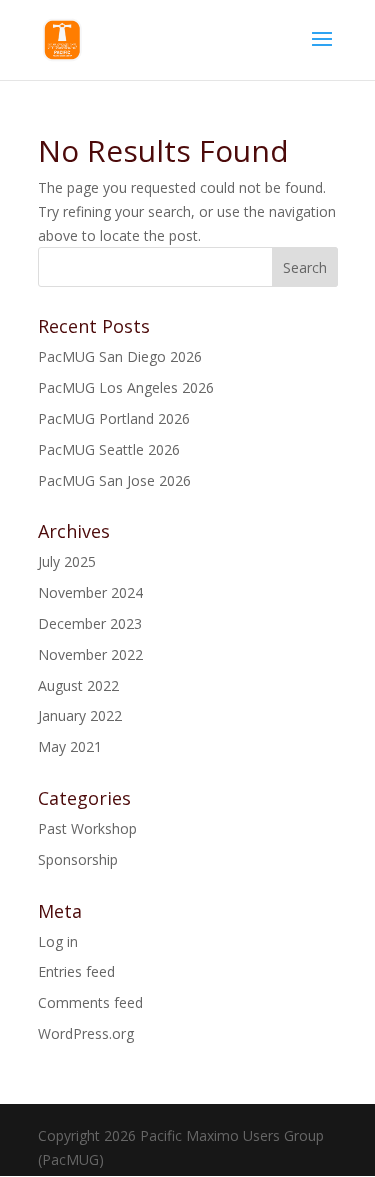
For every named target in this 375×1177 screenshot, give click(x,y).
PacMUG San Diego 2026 (120, 356)
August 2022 (78, 685)
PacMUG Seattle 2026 (109, 449)
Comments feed (90, 1002)
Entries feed (76, 971)
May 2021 (70, 746)
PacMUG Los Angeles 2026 (126, 387)
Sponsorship (78, 859)
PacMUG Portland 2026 (114, 418)
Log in (58, 941)
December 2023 (90, 623)
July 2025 (67, 561)
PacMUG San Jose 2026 (114, 480)
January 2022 (80, 715)
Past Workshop (87, 828)
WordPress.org (86, 1033)
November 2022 (90, 654)
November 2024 (90, 592)
